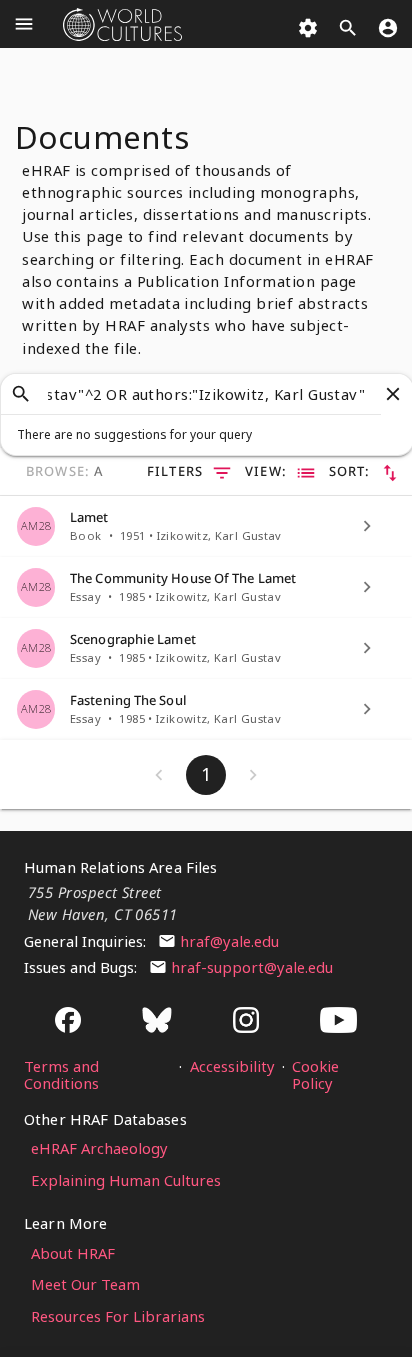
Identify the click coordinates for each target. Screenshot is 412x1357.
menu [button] (24, 24)
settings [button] (308, 28)
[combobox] (207, 393)
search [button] (348, 28)
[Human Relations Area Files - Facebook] (68, 1021)
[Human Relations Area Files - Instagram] (246, 1021)
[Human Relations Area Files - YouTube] (338, 1021)
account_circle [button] (388, 28)
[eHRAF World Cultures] (121, 24)
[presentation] (191, 434)
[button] (21, 394)
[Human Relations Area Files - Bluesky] (157, 1021)
